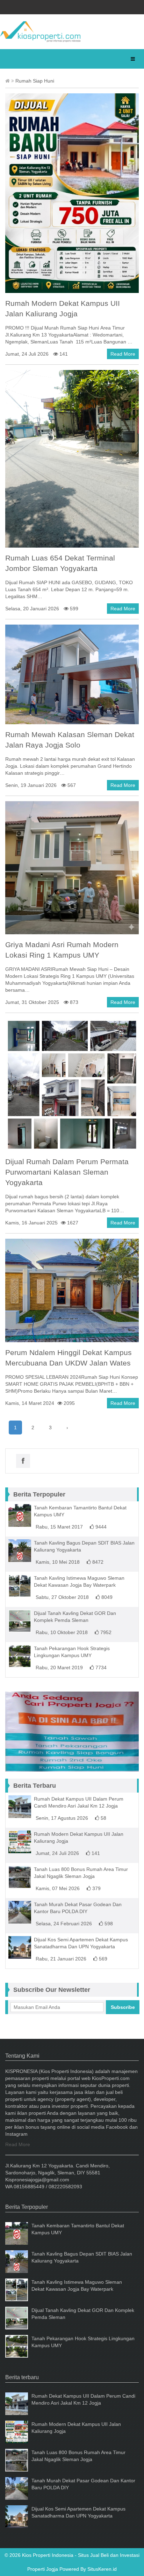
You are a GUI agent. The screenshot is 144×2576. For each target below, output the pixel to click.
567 (71, 785)
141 (63, 354)
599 (73, 609)
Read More (123, 354)
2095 (69, 1403)
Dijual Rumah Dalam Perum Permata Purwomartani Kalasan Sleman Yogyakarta (67, 1172)
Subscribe (123, 2007)
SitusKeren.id (102, 2569)
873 (73, 1002)
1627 (72, 1223)
